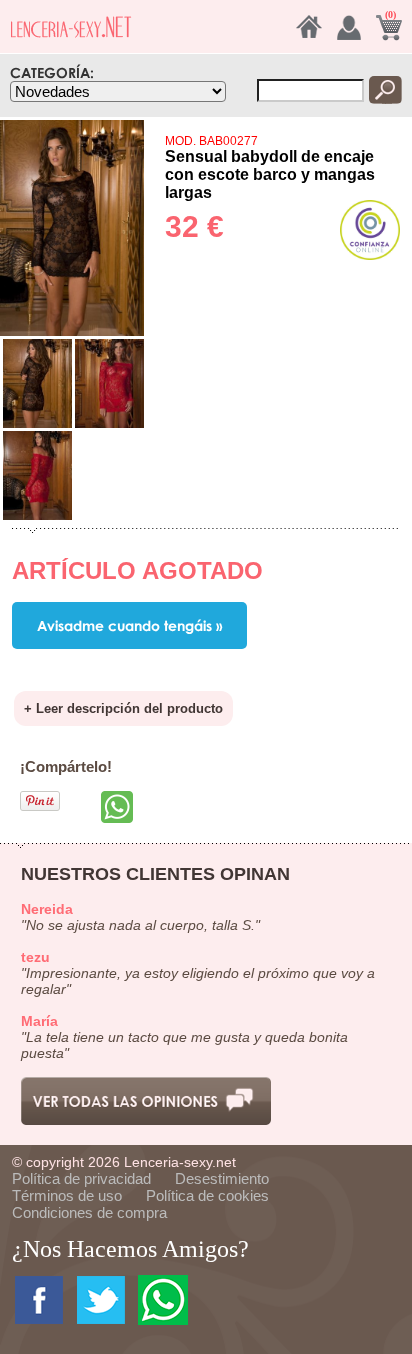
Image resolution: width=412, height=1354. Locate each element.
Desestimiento (222, 1178)
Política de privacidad (81, 1178)
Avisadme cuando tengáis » (129, 625)
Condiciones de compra (89, 1212)
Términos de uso (67, 1195)
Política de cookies (207, 1195)
